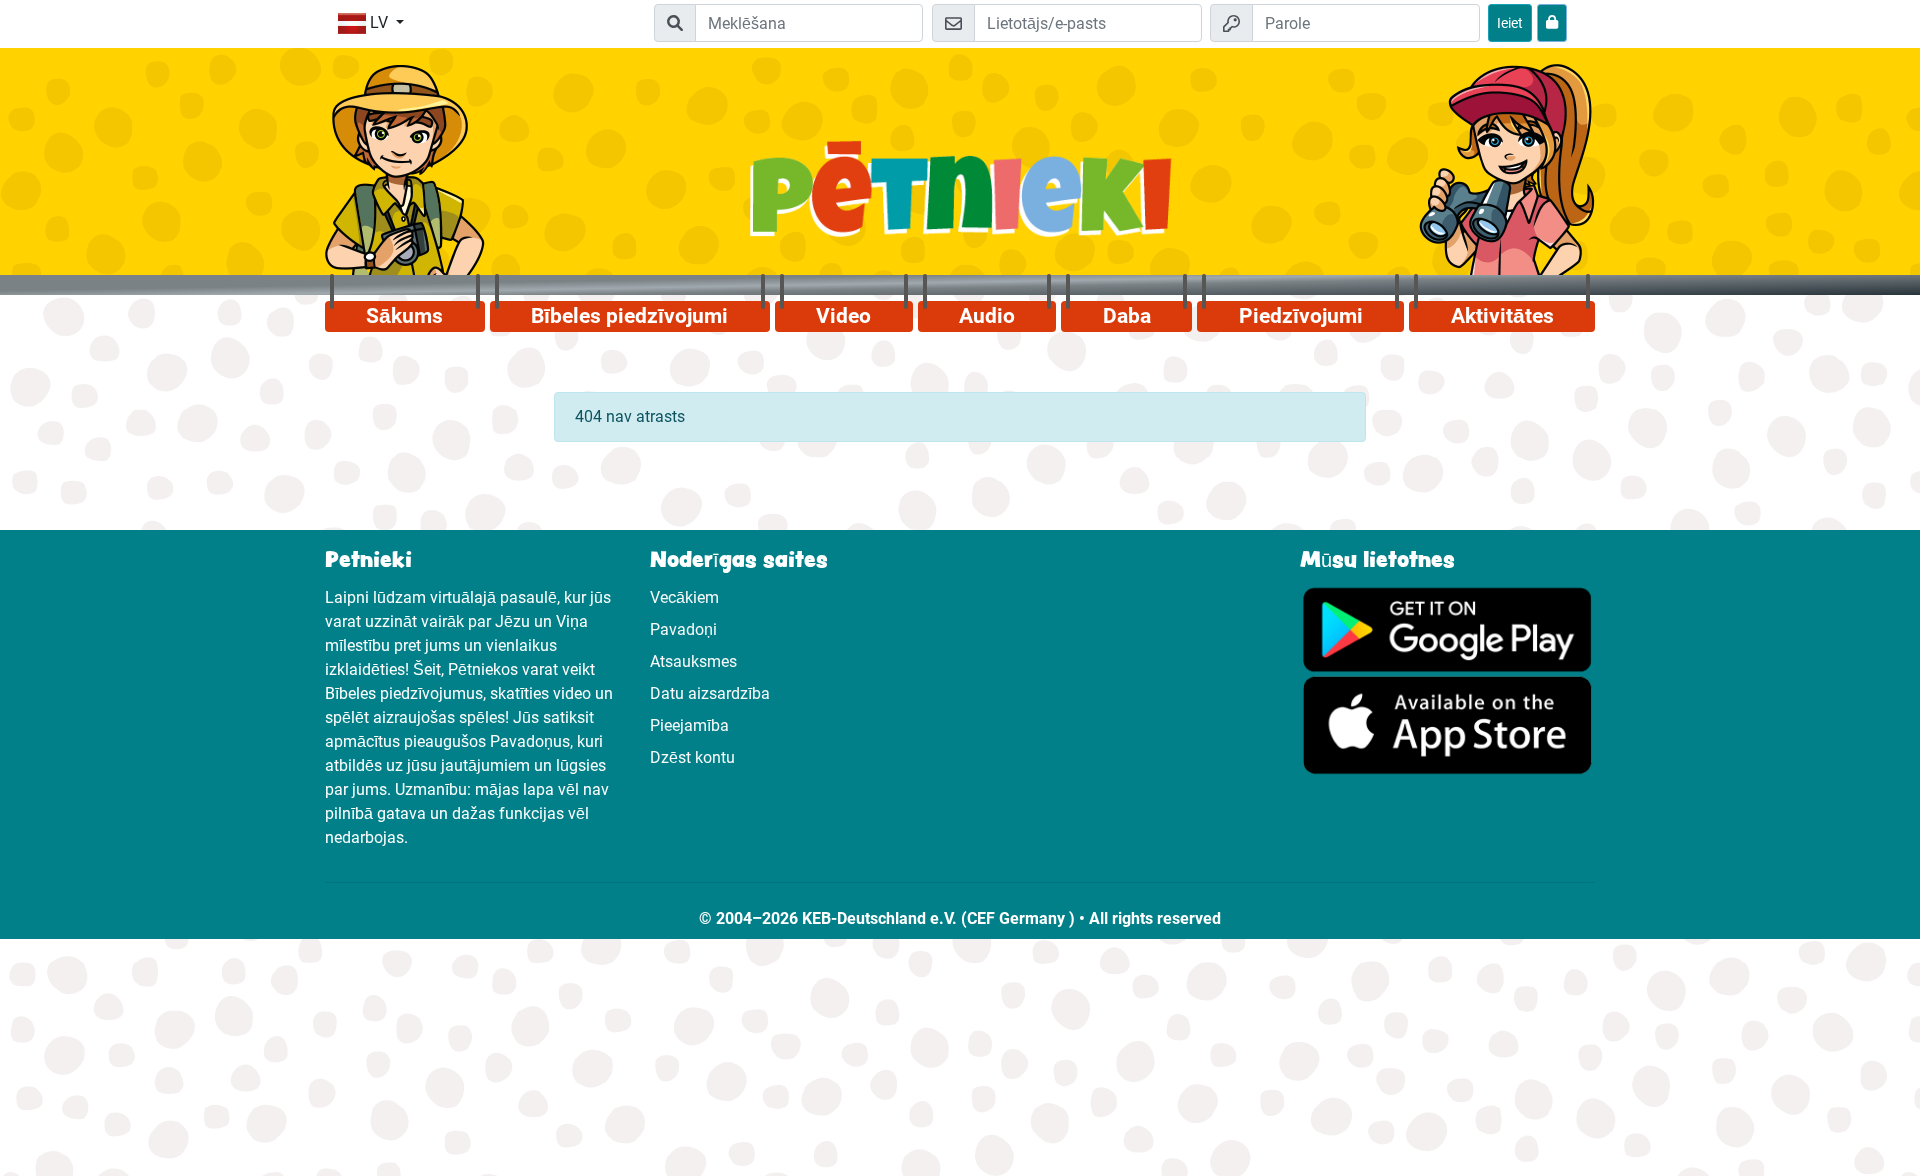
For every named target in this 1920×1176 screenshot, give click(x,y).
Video (843, 316)
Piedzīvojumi (1301, 316)
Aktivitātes (1502, 316)
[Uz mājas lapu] (960, 200)
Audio (987, 316)
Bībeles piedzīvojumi (629, 316)
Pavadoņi (683, 629)
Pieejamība (689, 725)
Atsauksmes (693, 661)
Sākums (404, 316)
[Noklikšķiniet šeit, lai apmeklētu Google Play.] (1447, 628)
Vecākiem (684, 597)
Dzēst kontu (692, 757)
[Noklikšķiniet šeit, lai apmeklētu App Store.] (1447, 724)
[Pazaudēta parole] (1552, 23)
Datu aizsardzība (710, 693)
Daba (1127, 316)
